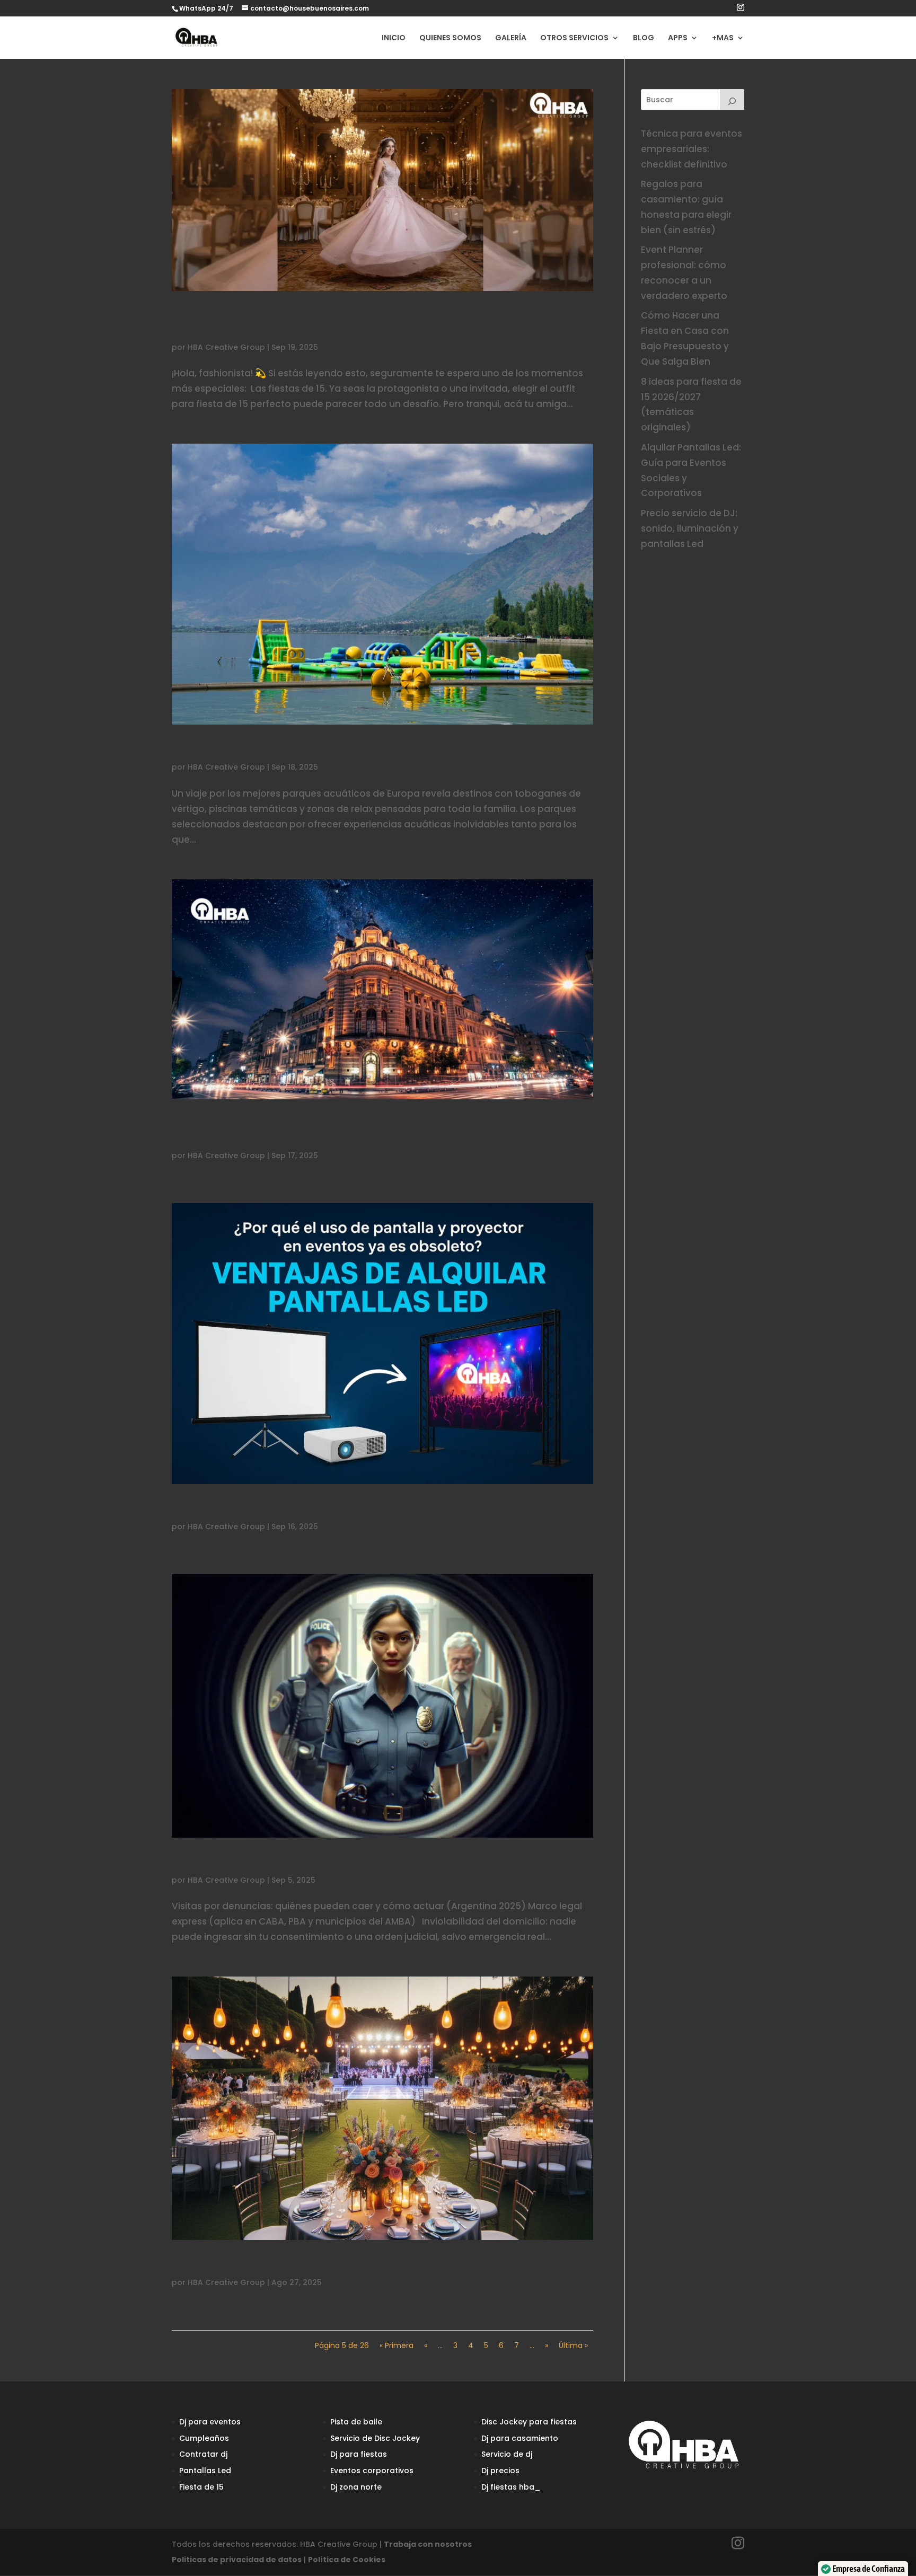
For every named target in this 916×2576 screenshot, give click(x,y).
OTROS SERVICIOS (574, 38)
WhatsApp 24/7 (206, 8)
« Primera (397, 2345)
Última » (573, 2345)
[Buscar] (732, 100)
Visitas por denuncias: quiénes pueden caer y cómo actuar (379, 1860)
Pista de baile (356, 2422)
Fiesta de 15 (201, 2487)
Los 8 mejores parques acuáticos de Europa (325, 747)
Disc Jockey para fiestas (529, 2422)
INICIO (394, 38)
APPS (678, 38)
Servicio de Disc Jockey (375, 2438)
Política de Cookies (347, 2560)
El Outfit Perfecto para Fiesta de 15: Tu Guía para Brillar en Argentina (373, 321)
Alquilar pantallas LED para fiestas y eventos (327, 1507)
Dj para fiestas (359, 2454)
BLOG (644, 38)
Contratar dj (203, 2454)
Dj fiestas (499, 2487)
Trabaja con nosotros (428, 2544)
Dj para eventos (210, 2422)
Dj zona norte (356, 2487)
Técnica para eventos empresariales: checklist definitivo (692, 149)
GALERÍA (511, 38)
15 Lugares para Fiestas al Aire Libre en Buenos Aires (353, 2263)
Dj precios (500, 2471)
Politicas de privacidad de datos (237, 2560)
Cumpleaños (204, 2438)
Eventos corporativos (372, 2471)
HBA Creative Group (226, 347)
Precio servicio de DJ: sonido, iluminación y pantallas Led (690, 528)
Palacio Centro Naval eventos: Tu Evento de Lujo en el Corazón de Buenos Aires (359, 1129)
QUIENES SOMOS (450, 38)
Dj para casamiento (520, 2438)
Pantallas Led (205, 2471)
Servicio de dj (507, 2454)
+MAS (723, 38)
